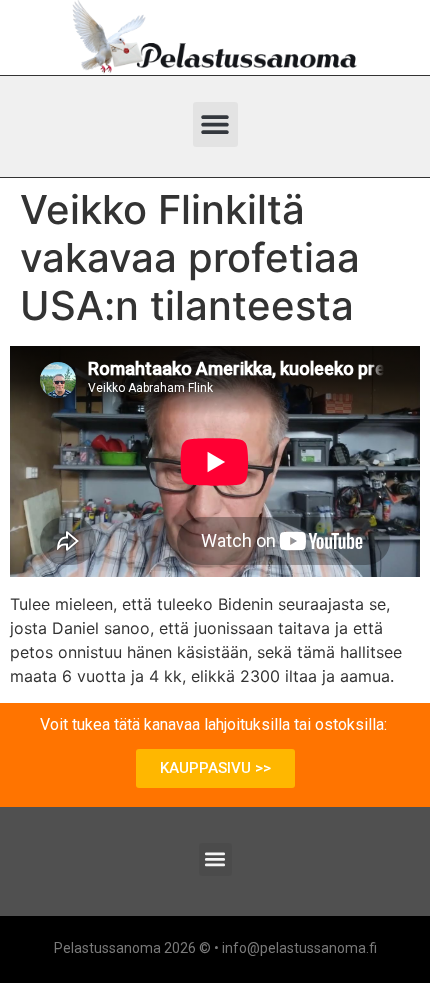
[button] (215, 124)
